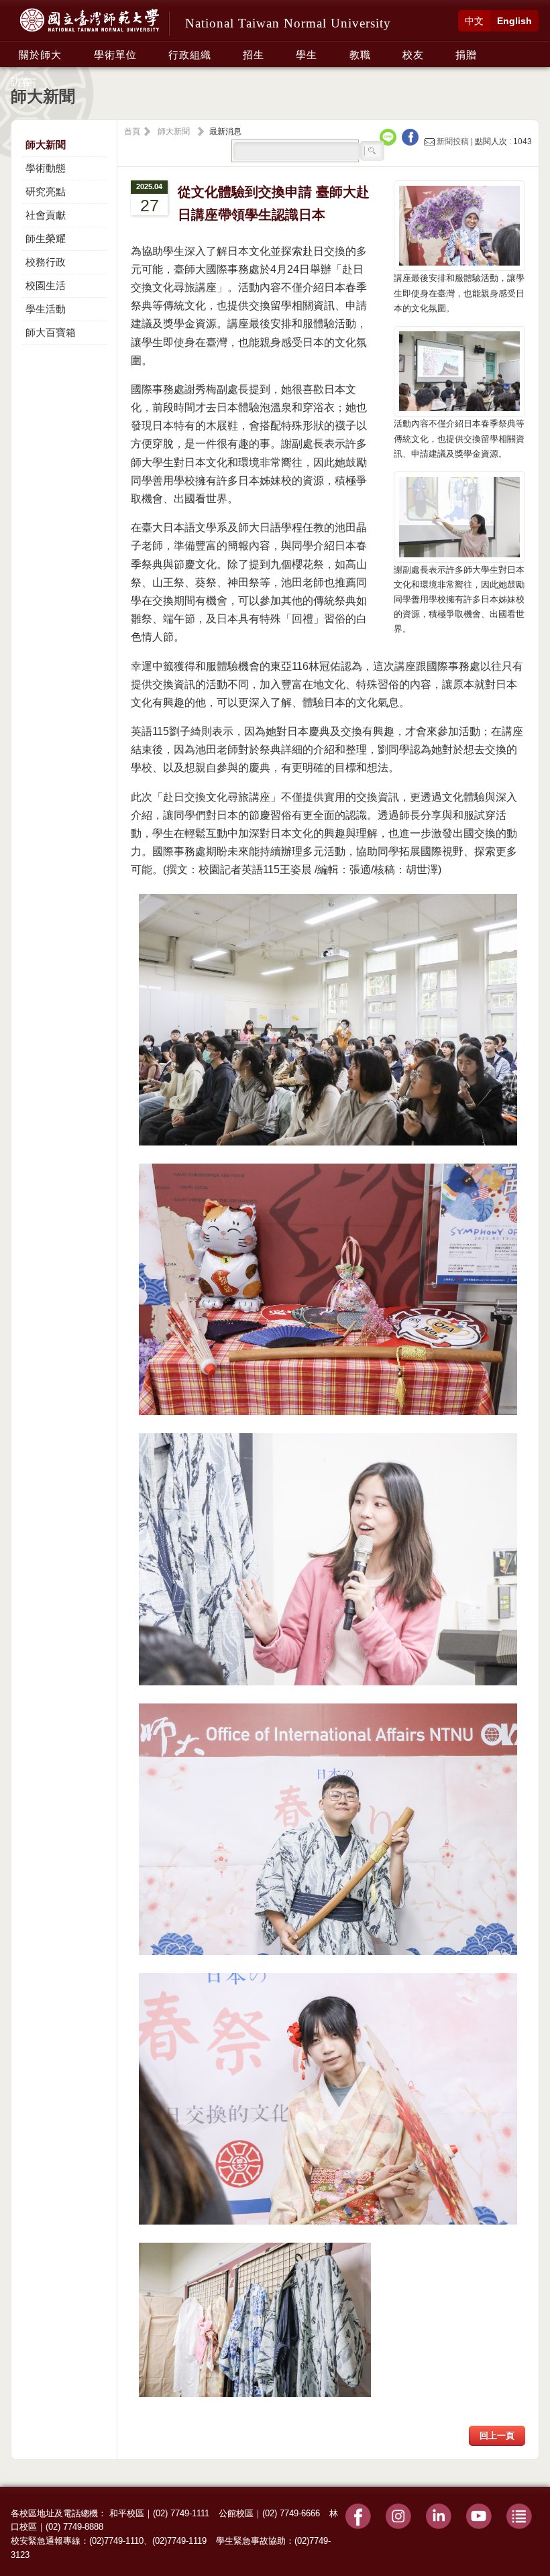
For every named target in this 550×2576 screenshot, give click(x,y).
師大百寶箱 (51, 332)
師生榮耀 (46, 238)
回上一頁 (497, 2435)
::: (15, 48)
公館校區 (236, 2513)
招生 (254, 55)
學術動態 (46, 168)
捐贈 (466, 55)
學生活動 (46, 309)
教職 (360, 55)
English (514, 21)
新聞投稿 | (455, 142)
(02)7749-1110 (116, 2541)
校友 (413, 55)
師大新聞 (46, 145)
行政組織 (190, 55)
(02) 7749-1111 (181, 2513)
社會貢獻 (46, 215)
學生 (307, 55)
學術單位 (115, 55)
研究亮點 (46, 191)
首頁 (132, 131)
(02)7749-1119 (179, 2541)
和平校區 (127, 2513)
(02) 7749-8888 (74, 2527)
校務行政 (46, 262)
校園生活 (46, 285)
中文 (474, 21)
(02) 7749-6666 (291, 2513)
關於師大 (40, 55)
